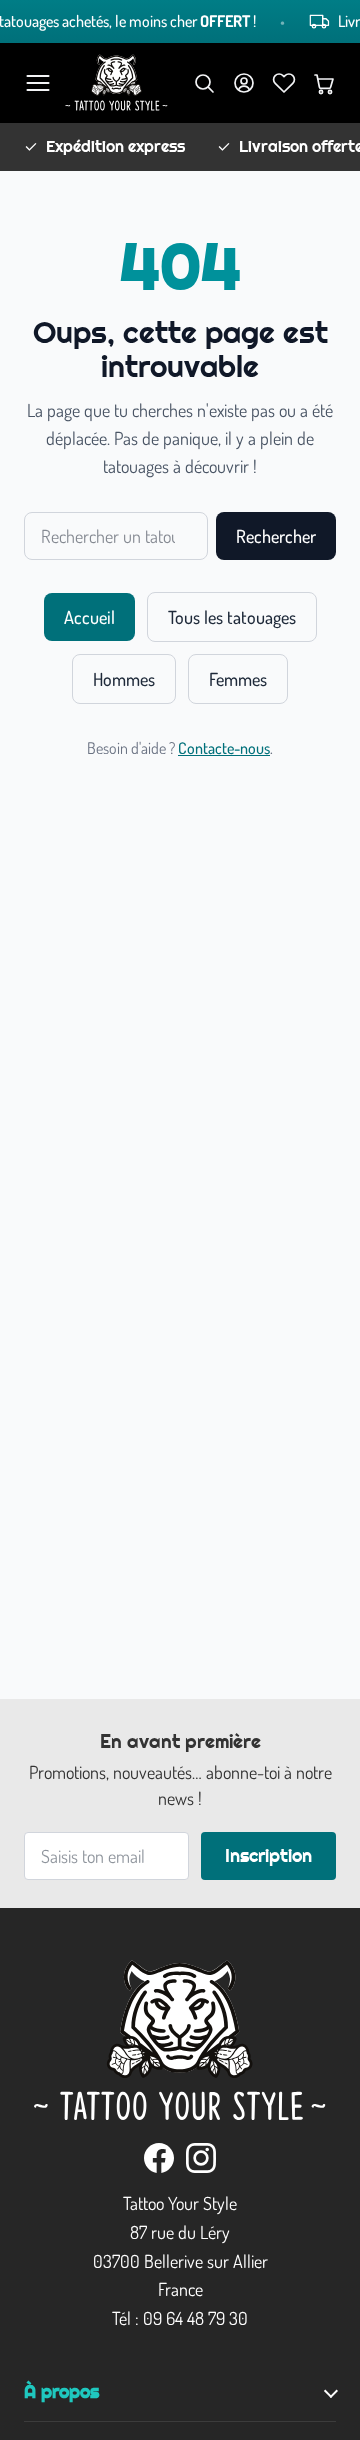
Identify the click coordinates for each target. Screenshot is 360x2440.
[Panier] (324, 83)
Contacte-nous (224, 748)
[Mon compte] (244, 83)
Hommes (124, 679)
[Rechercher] (204, 83)
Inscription (268, 1856)
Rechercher (276, 536)
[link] (159, 2158)
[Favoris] (284, 83)
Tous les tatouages (232, 617)
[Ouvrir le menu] (38, 83)
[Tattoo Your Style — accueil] (116, 83)
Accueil (89, 617)
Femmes (238, 679)
